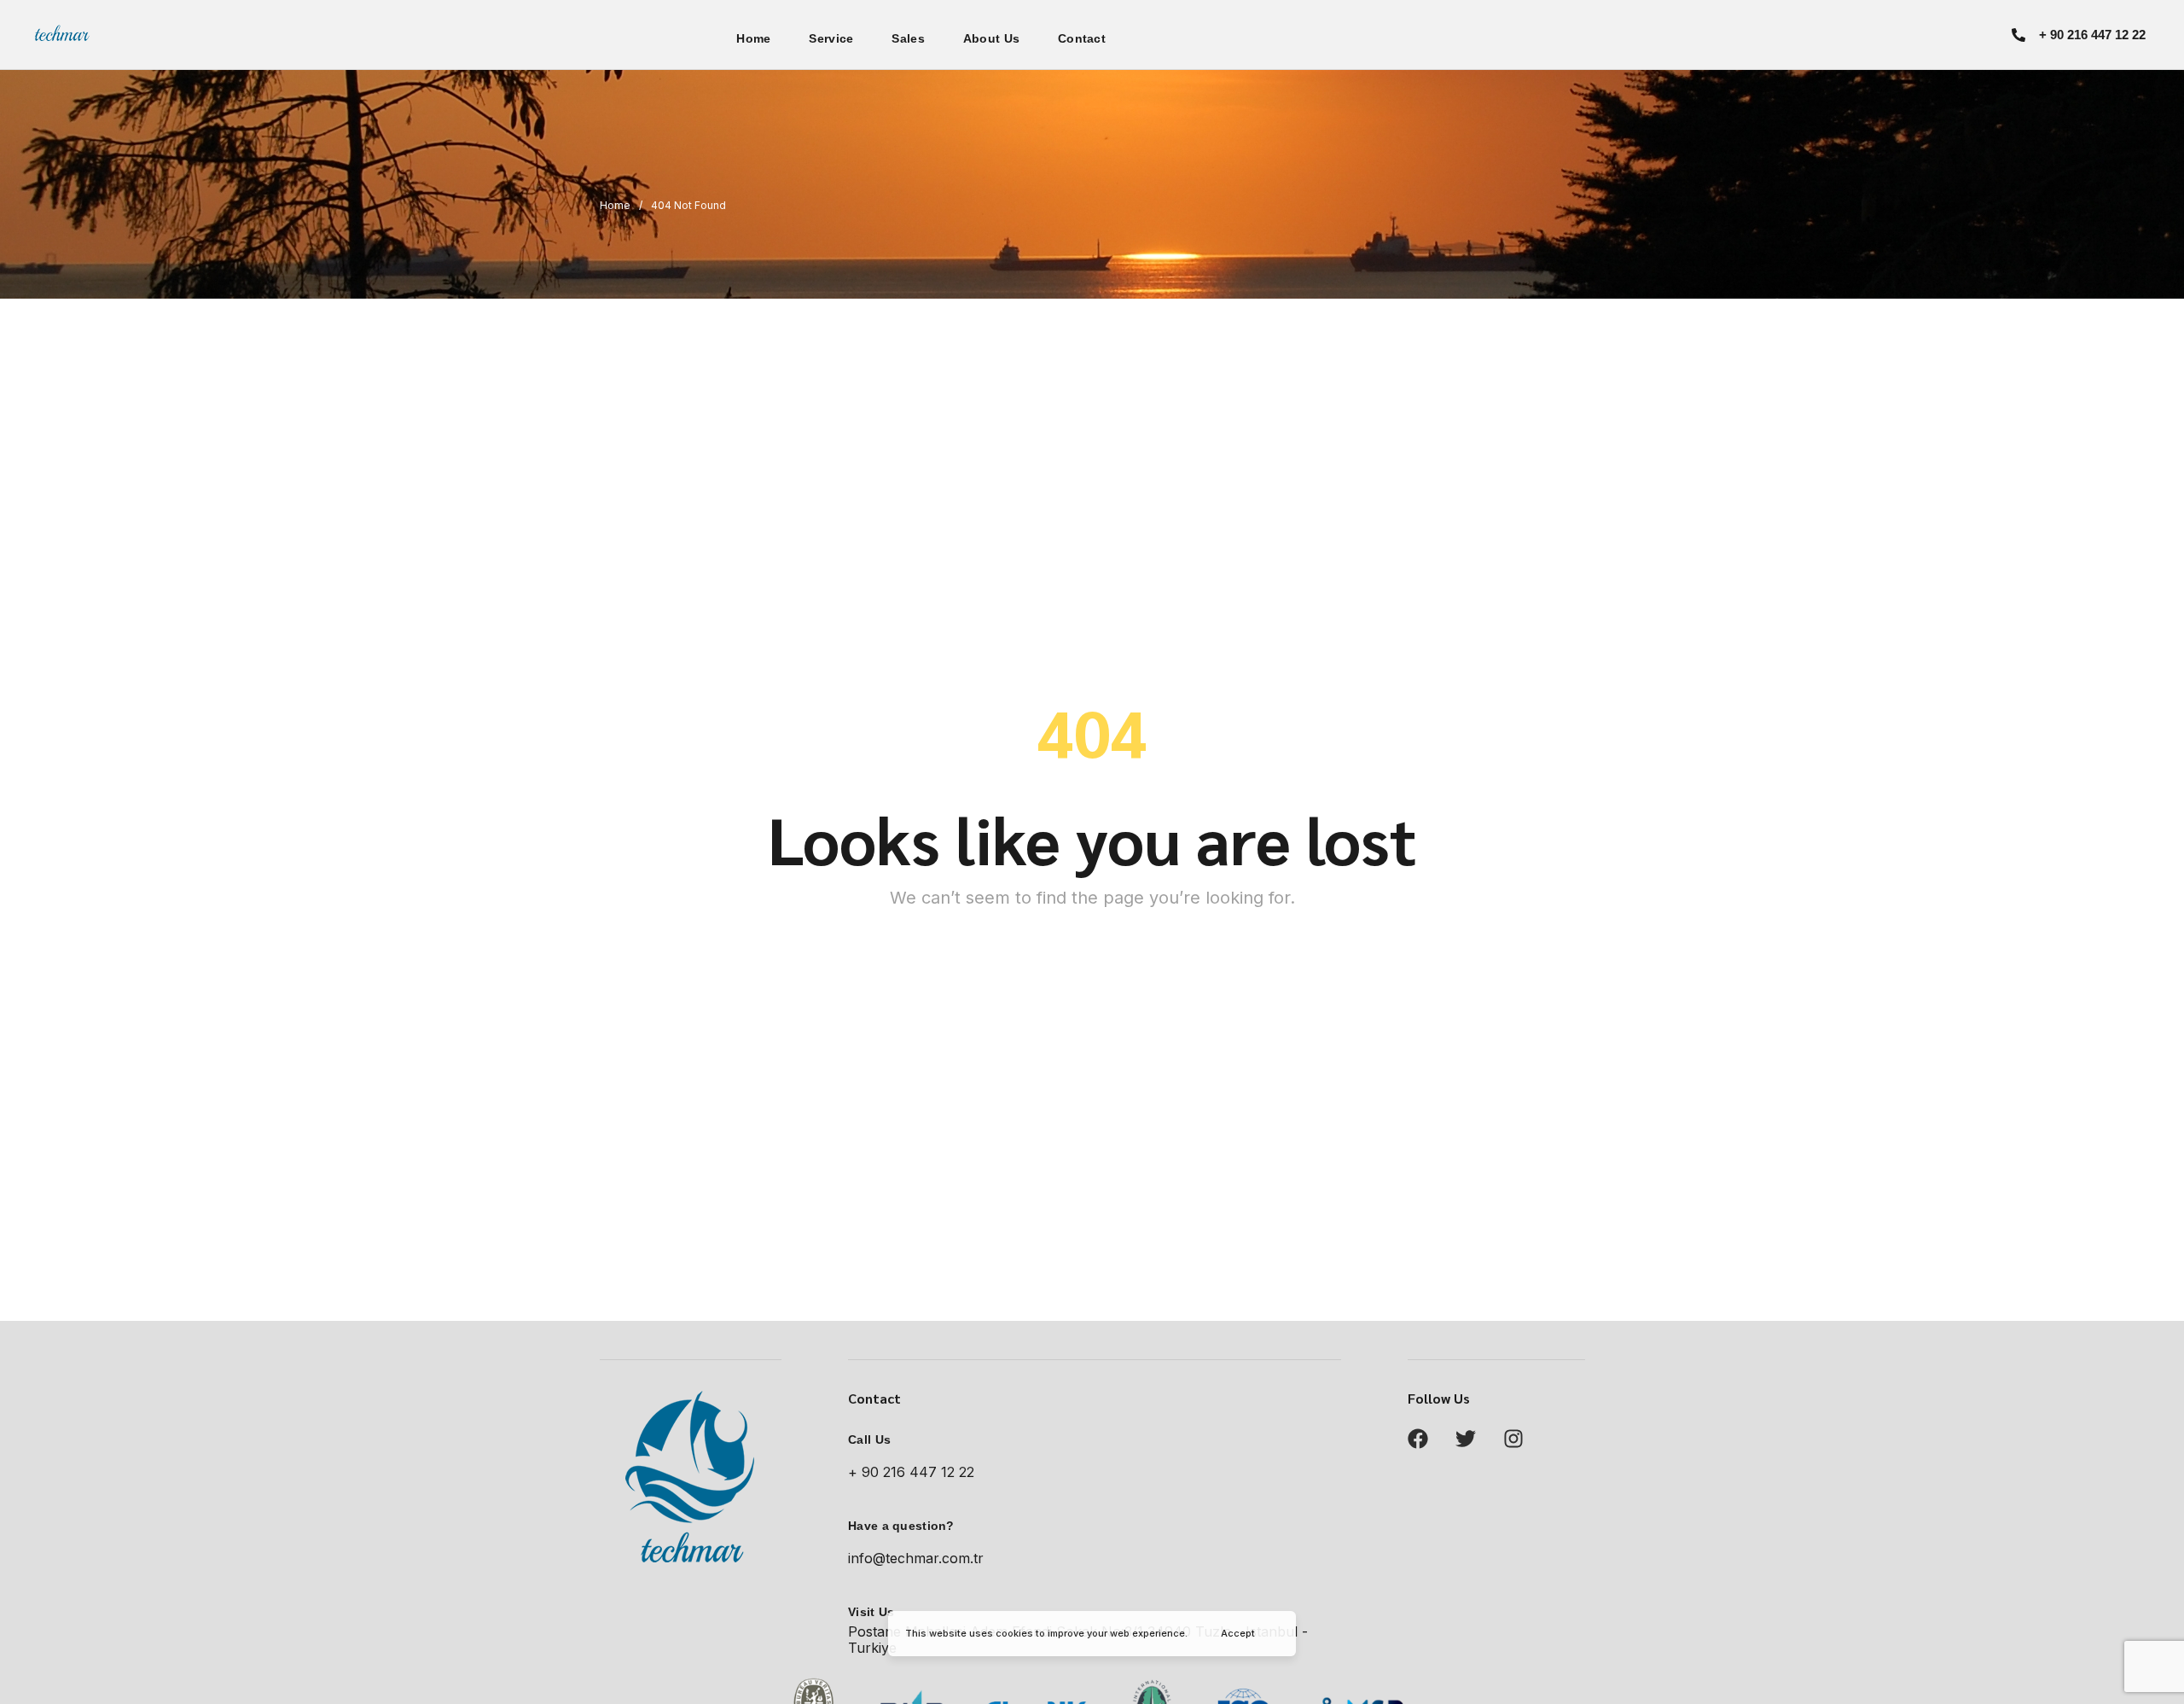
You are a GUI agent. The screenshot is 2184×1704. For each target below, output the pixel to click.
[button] (2079, 35)
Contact (1082, 38)
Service (831, 38)
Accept (1238, 1633)
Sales (908, 38)
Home (753, 38)
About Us (991, 38)
